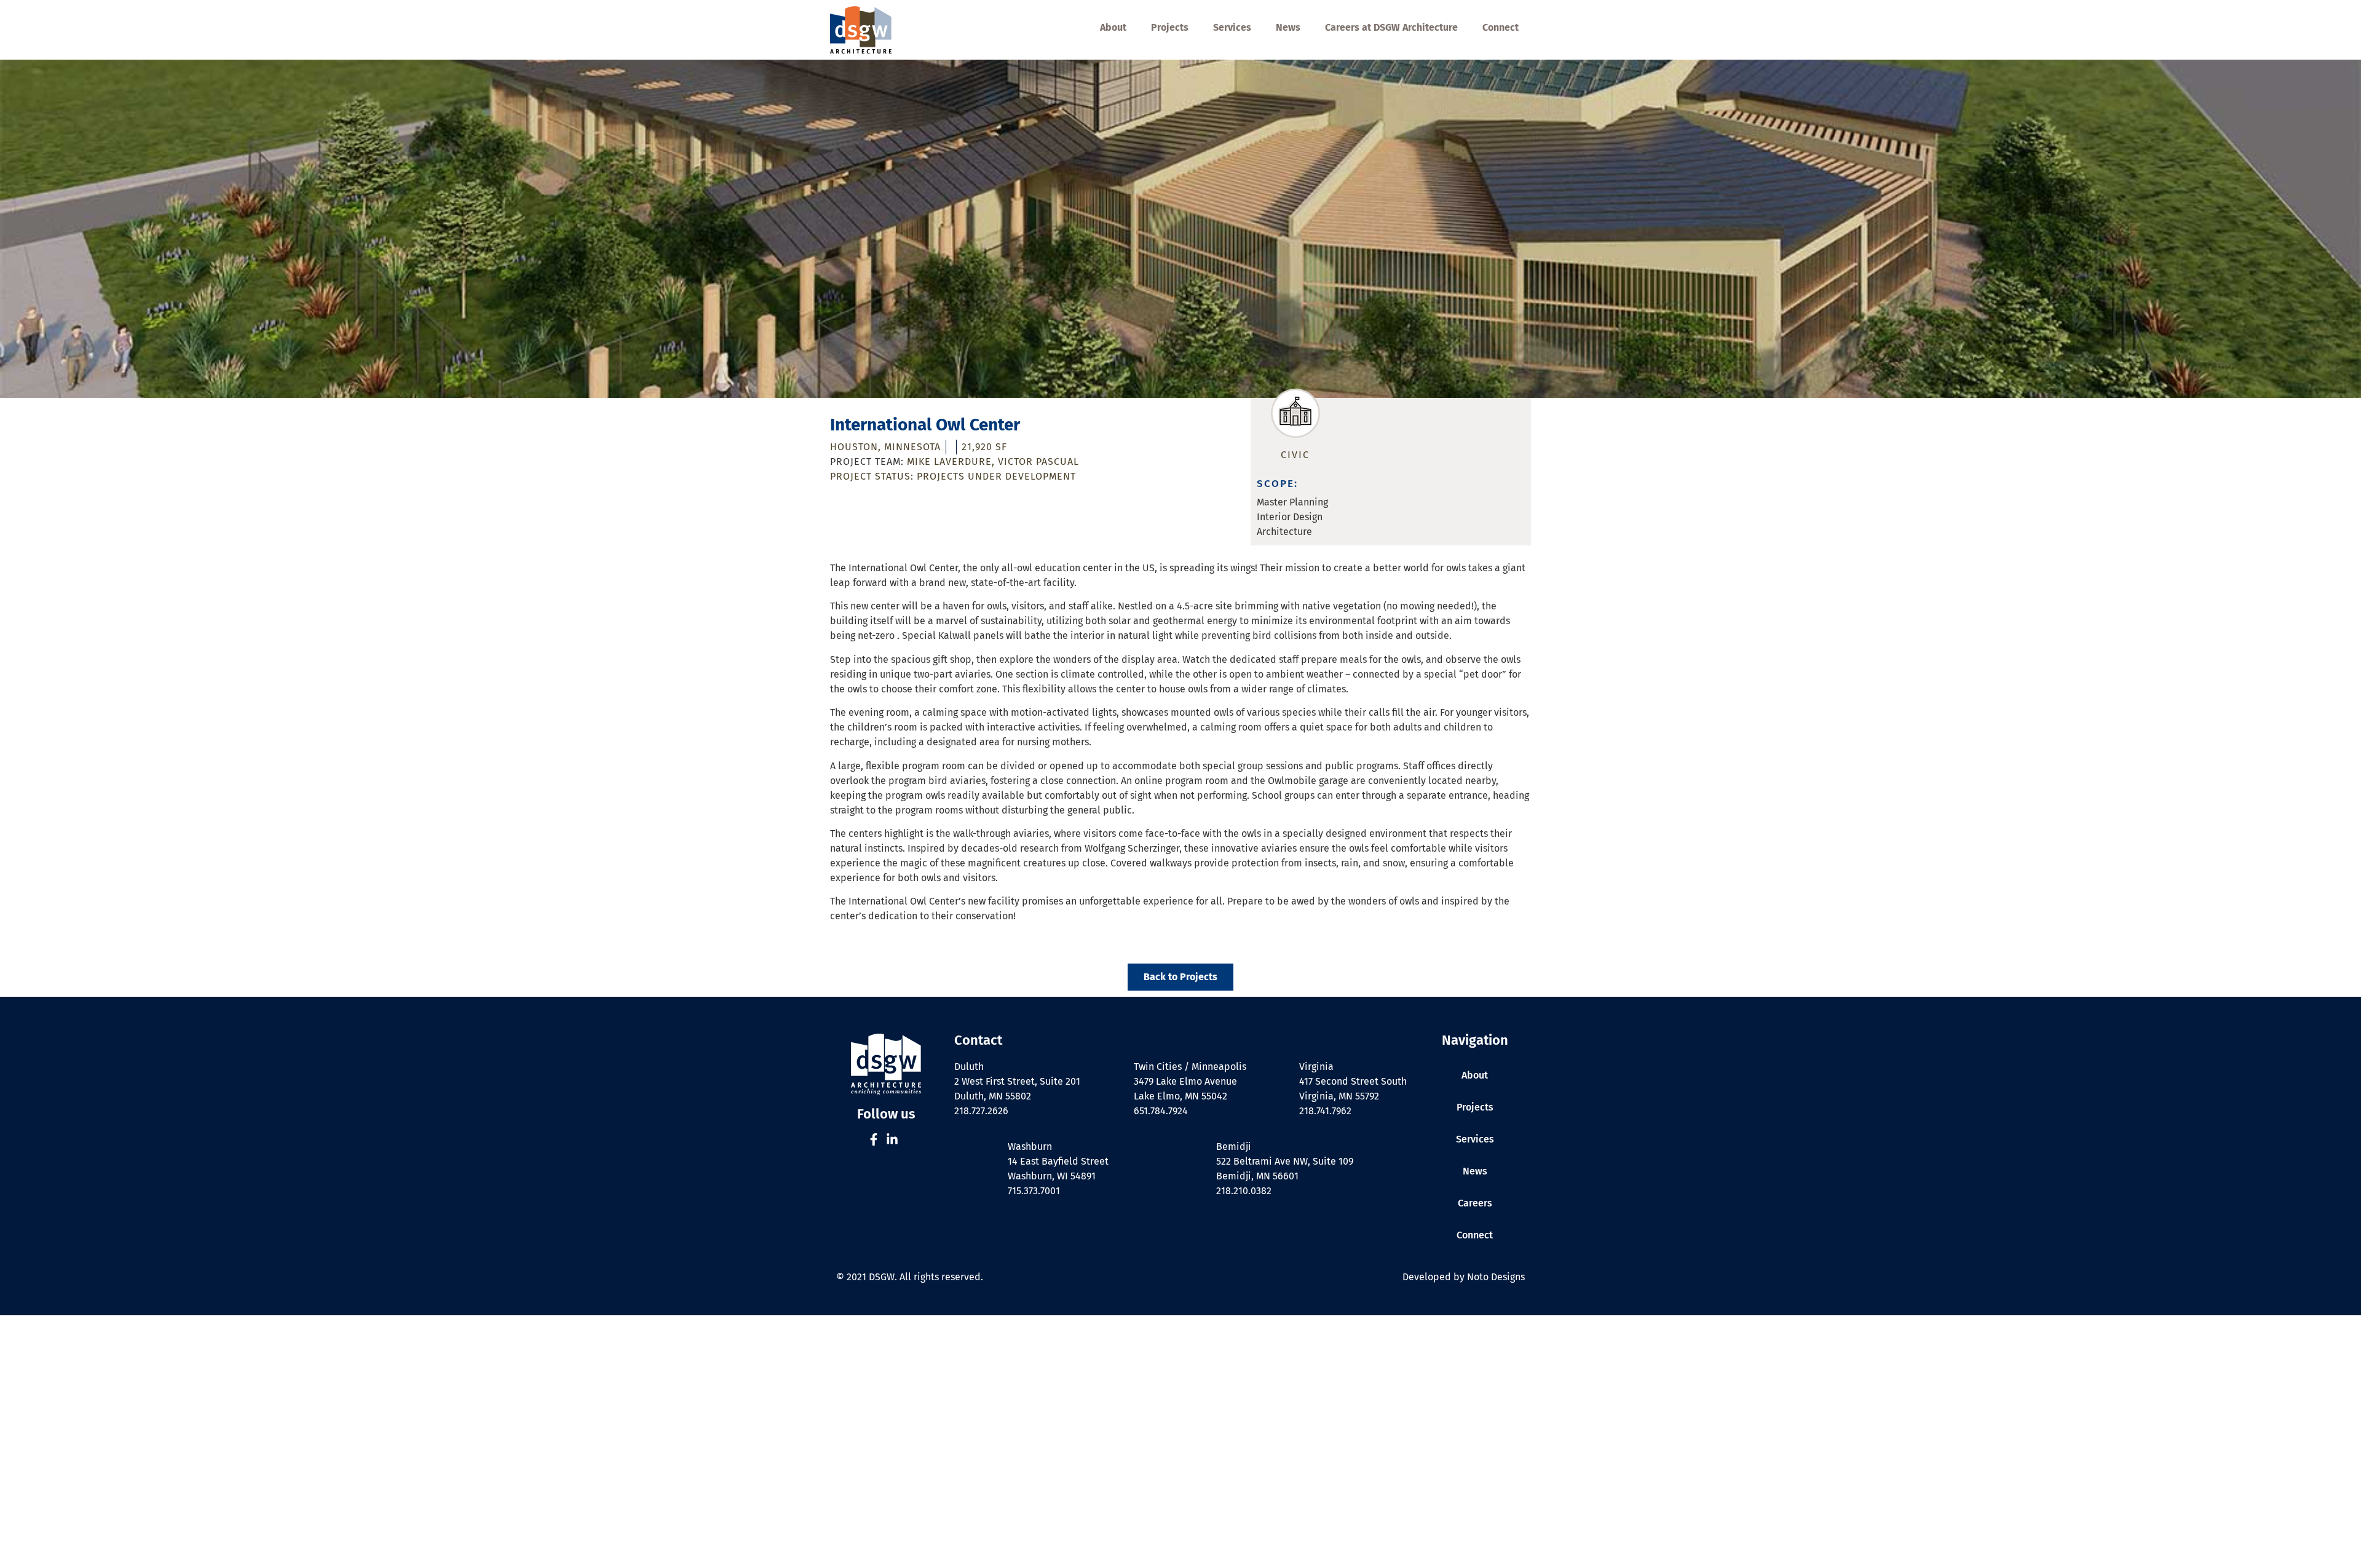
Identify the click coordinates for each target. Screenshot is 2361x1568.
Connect (1501, 27)
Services (1232, 27)
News (1288, 27)
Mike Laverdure (949, 461)
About (1113, 27)
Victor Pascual (1038, 461)
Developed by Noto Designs (1464, 1277)
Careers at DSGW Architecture (1391, 27)
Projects (1170, 27)
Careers (1475, 1203)
